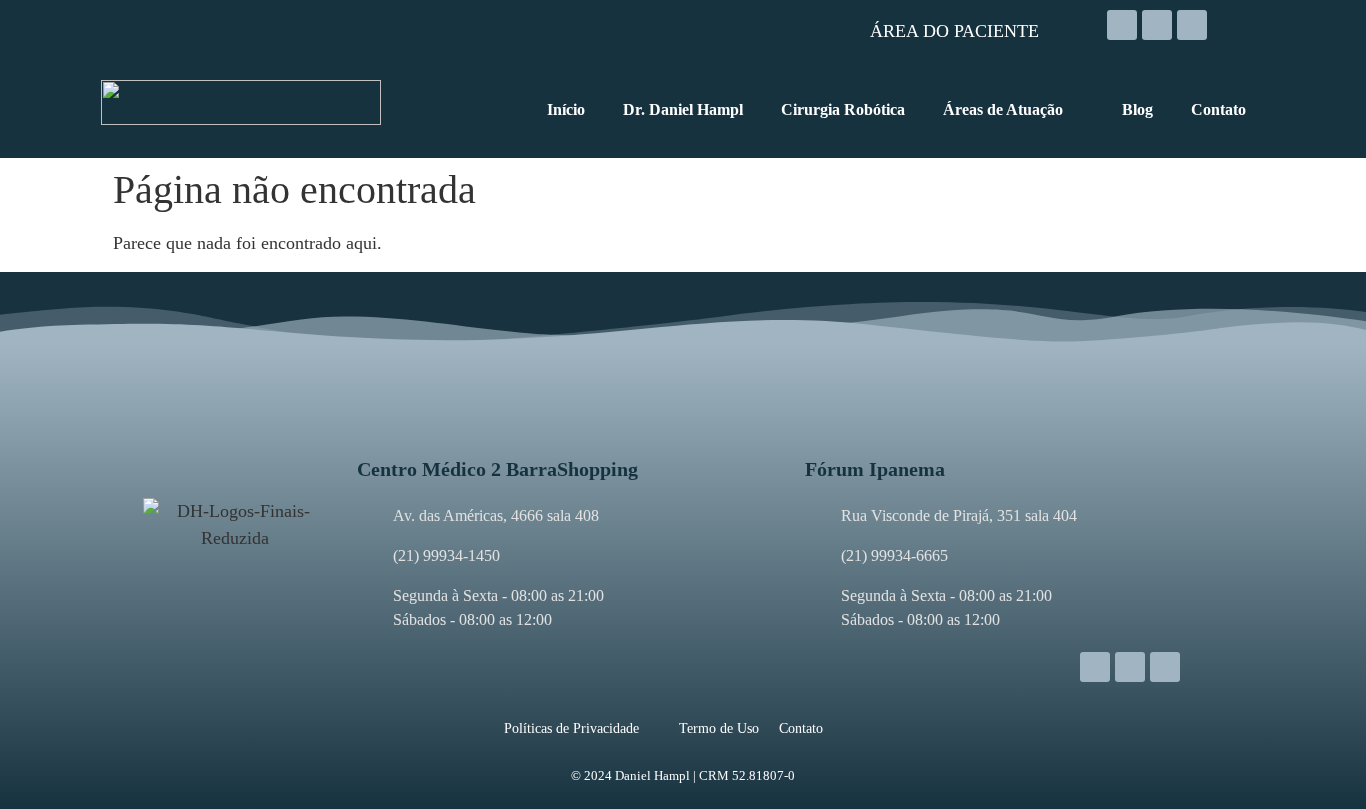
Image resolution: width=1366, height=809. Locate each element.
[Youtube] (1192, 25)
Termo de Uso (719, 728)
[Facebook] (1157, 25)
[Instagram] (1122, 25)
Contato (801, 728)
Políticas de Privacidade (571, 728)
